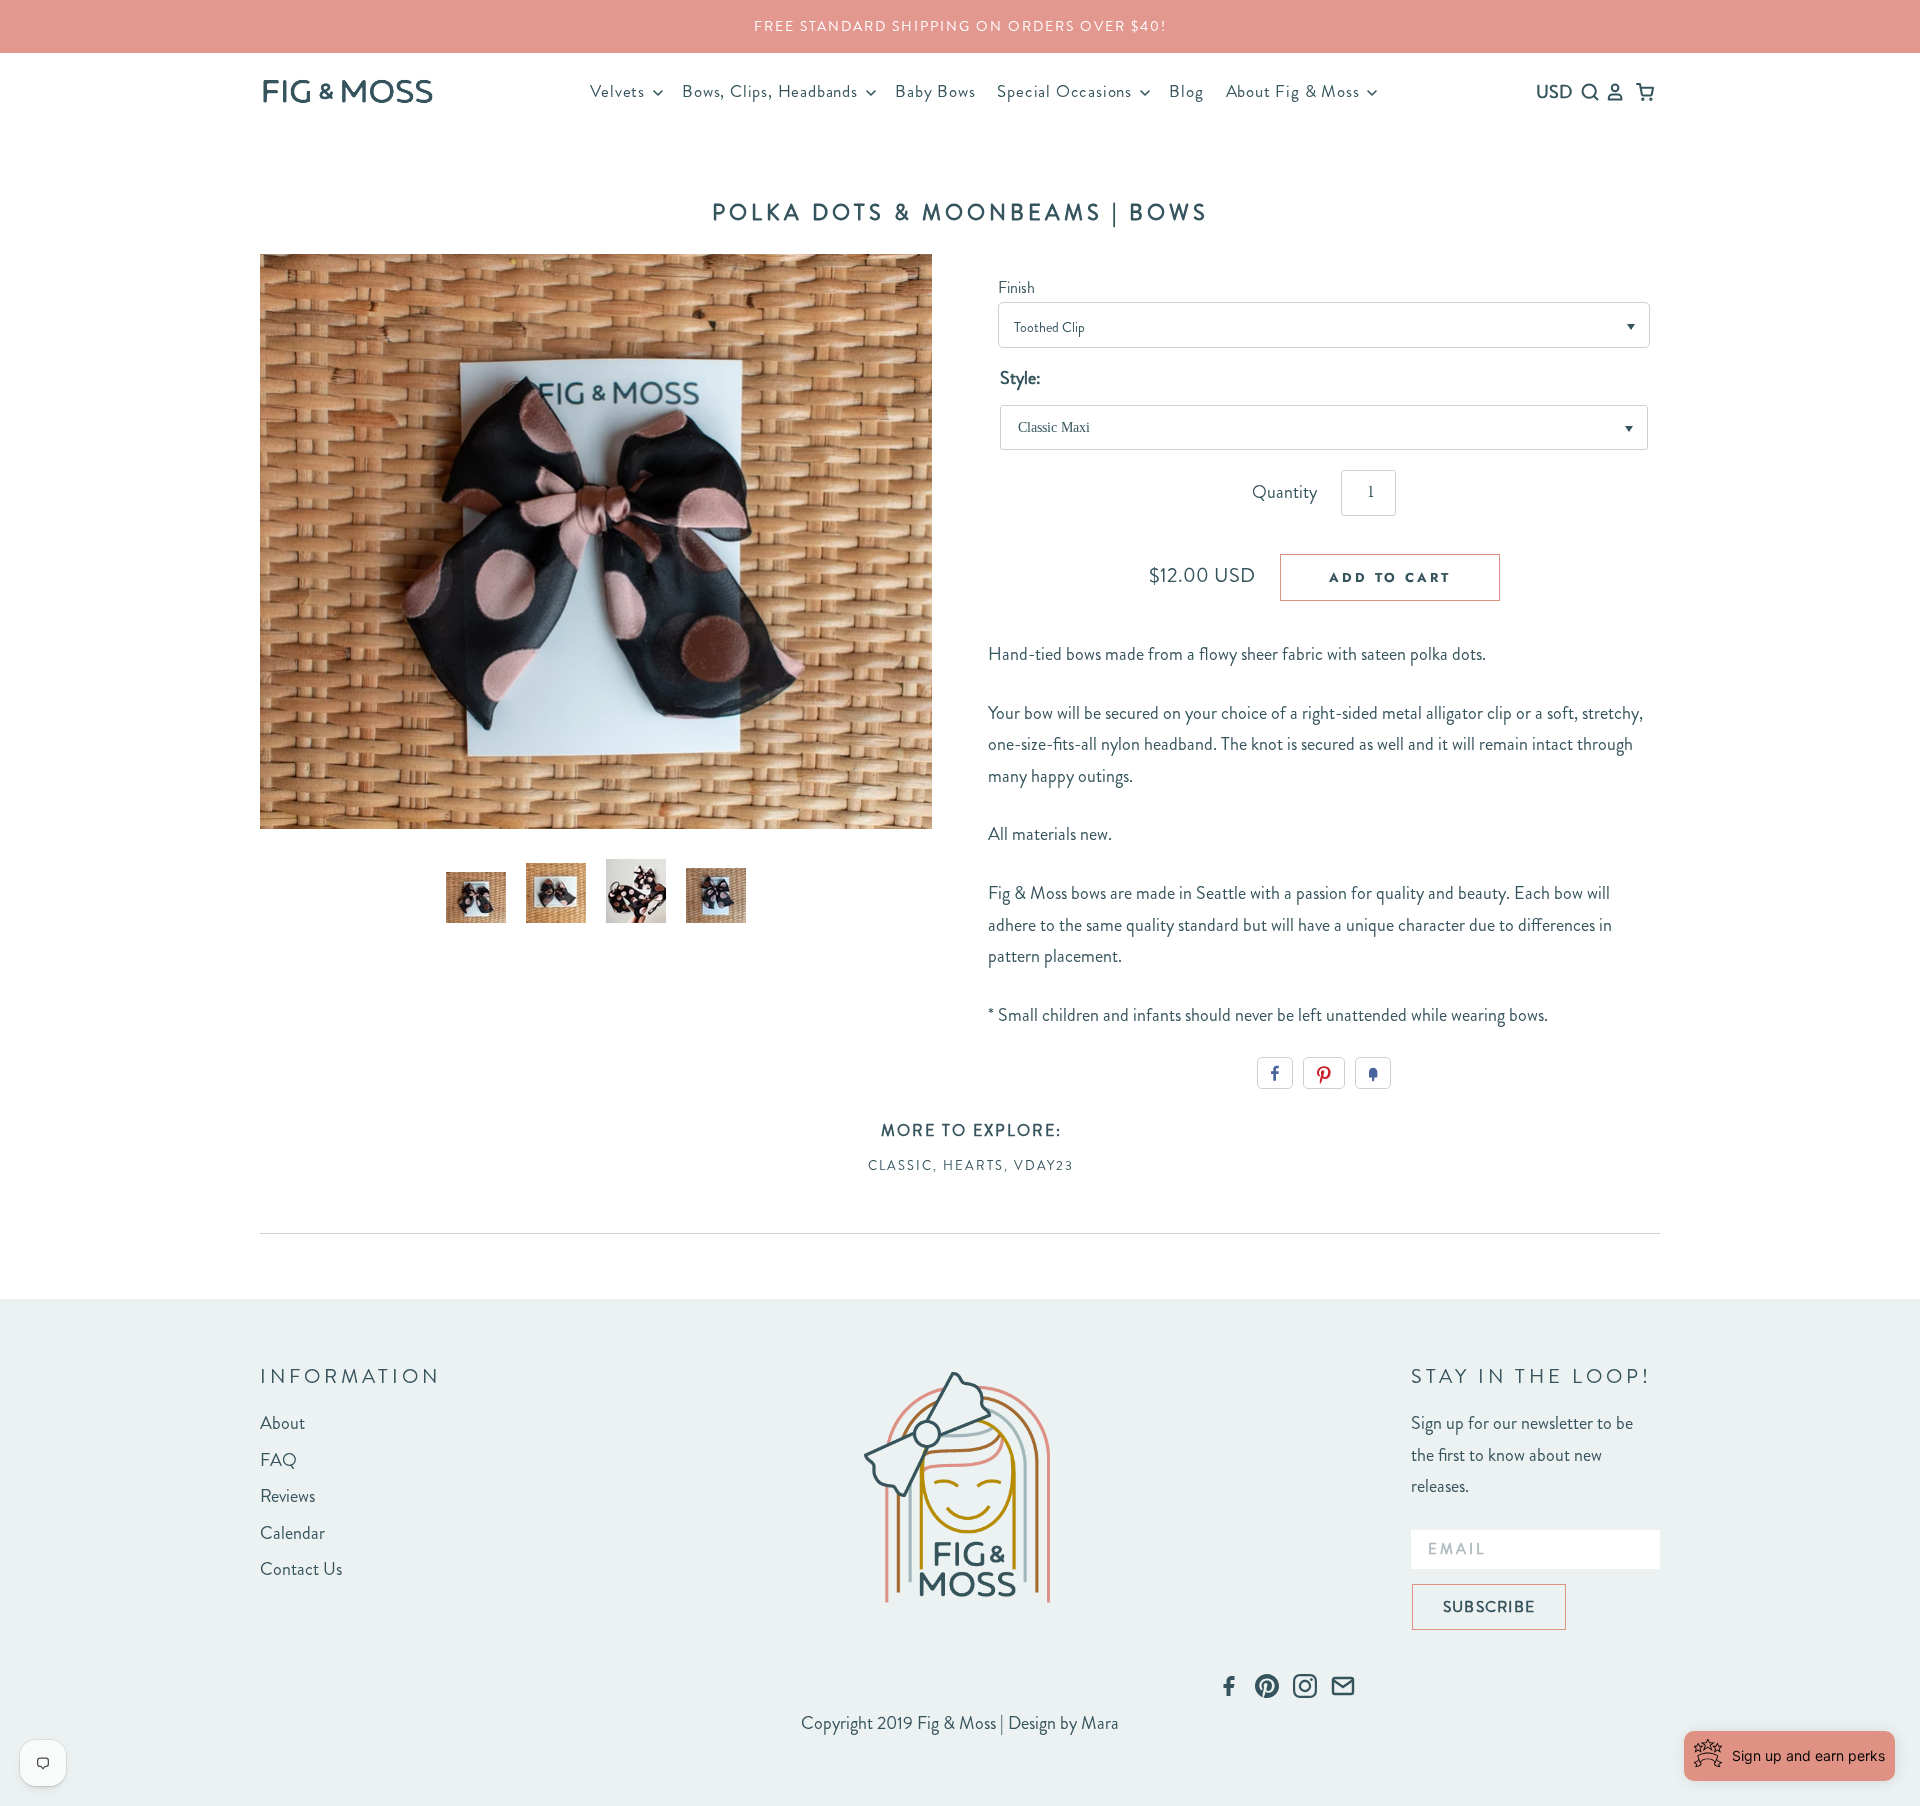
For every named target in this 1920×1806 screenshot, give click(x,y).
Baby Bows (935, 91)
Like (1275, 1073)
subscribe (1489, 1606)
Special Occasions (1066, 91)
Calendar (292, 1533)
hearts (973, 1165)
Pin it (1324, 1073)
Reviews (287, 1496)
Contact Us (301, 1569)
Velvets (619, 91)
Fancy (1373, 1073)
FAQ (278, 1460)
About (282, 1423)
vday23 (1044, 1165)
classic (900, 1165)
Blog (1186, 91)
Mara (1100, 1723)
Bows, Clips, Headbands (772, 91)
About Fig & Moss (1295, 91)
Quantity (1284, 492)
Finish (1016, 287)
